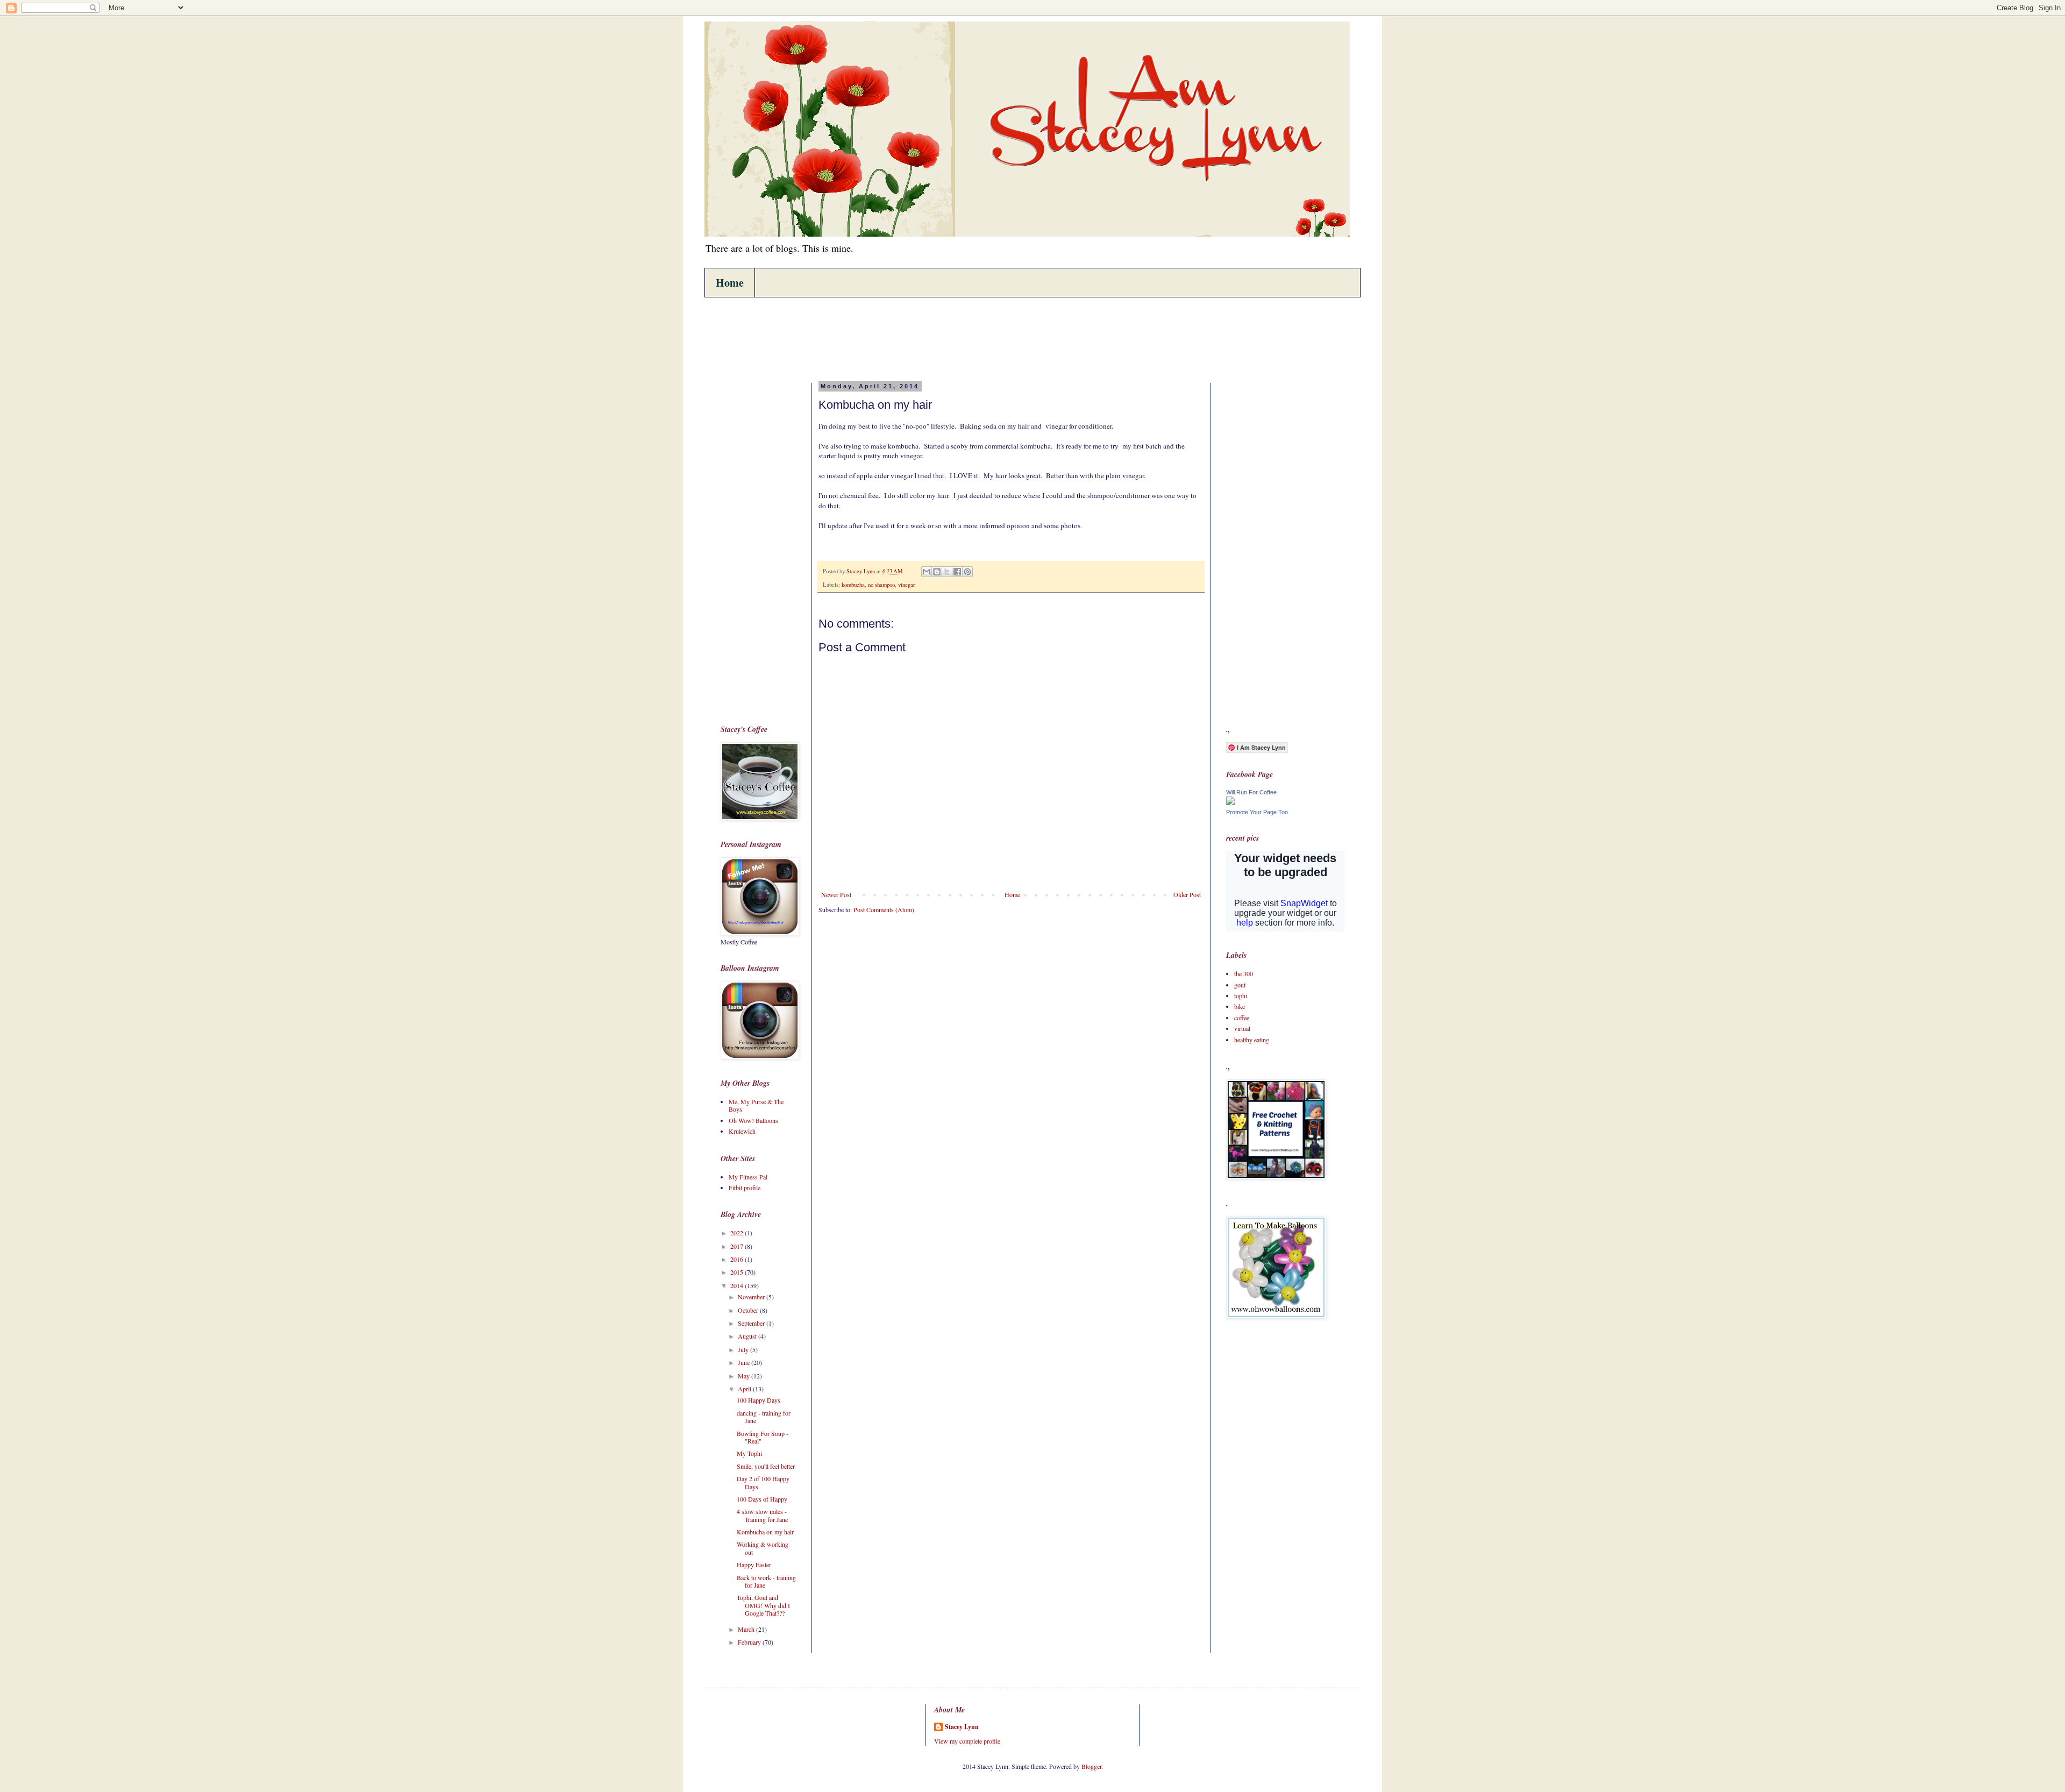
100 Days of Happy (762, 1499)
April (745, 1389)
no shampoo (881, 585)
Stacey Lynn (962, 1727)
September (752, 1323)
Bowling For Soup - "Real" (763, 1437)
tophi (1241, 995)
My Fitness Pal (748, 1177)
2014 (738, 1285)
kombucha (853, 585)
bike (1240, 1006)
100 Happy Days (759, 1400)
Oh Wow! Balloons (753, 1120)
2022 (738, 1233)
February (750, 1642)
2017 (738, 1246)
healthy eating (1252, 1040)
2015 (738, 1272)
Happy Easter (754, 1565)
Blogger (1091, 1766)
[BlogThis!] (937, 572)
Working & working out (763, 1548)
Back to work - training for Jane (766, 1581)
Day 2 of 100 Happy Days (763, 1482)
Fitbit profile (745, 1187)
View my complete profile (967, 1741)
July (744, 1349)
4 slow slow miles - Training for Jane (762, 1515)
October (749, 1310)
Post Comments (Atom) (884, 909)
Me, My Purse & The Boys (756, 1105)
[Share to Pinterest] (967, 572)
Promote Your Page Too (1257, 812)
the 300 (1244, 973)
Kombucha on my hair (765, 1532)
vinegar (907, 585)
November (752, 1297)
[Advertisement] (916, 338)
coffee (1242, 1018)
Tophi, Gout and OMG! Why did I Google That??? (763, 1605)
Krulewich (742, 1131)
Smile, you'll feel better (766, 1466)
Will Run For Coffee (1251, 792)
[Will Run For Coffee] (1230, 802)
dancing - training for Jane (764, 1417)
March (747, 1629)
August (748, 1336)
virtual (1242, 1028)
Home (730, 283)
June (745, 1362)
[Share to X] (947, 572)
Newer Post (836, 894)
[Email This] (927, 572)
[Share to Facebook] (957, 572)
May (745, 1376)
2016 (738, 1259)
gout (1240, 985)
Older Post (1187, 894)
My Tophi (749, 1453)
